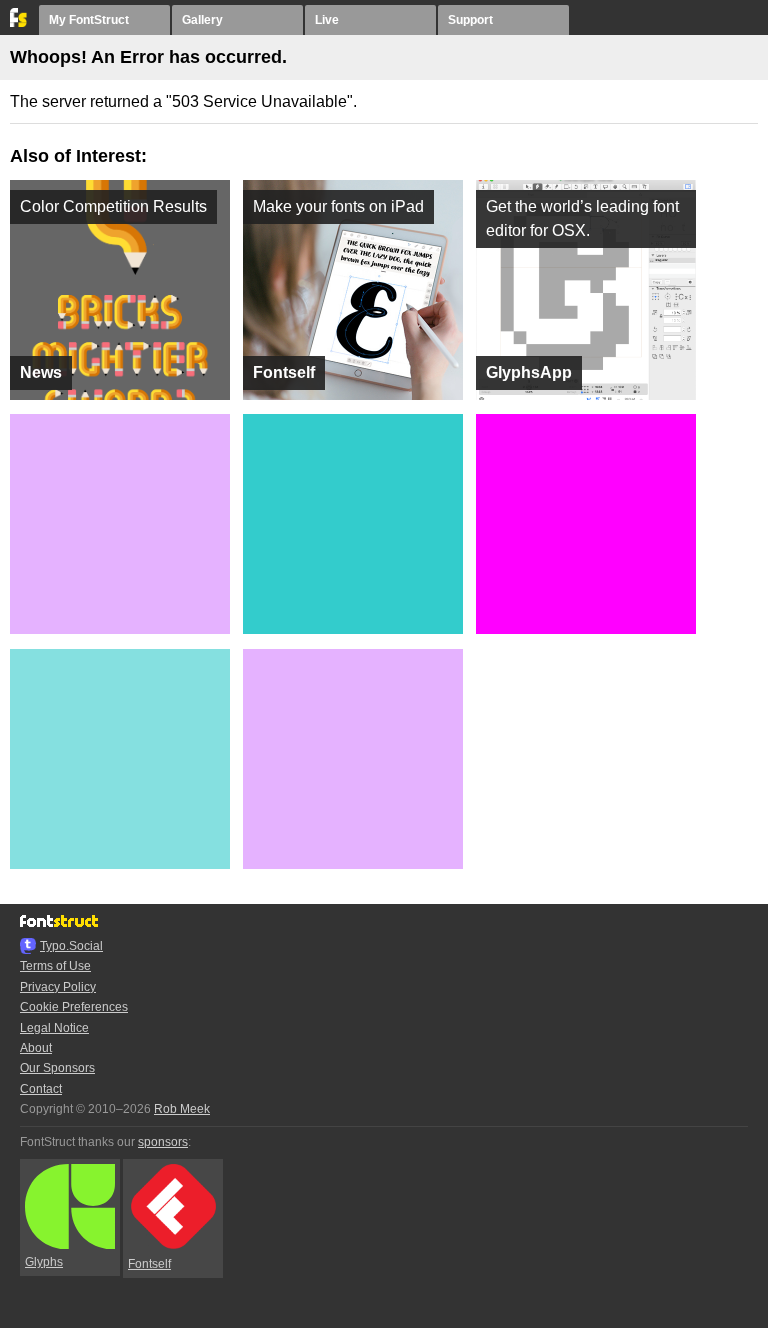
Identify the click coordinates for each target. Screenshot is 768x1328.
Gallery (202, 20)
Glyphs (44, 1262)
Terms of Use (55, 966)
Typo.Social (71, 946)
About (36, 1048)
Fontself (149, 1264)
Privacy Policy (58, 987)
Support (470, 20)
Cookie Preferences (74, 1007)
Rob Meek (182, 1109)
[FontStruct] (19, 23)
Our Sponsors (57, 1068)
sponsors (163, 1142)
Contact (41, 1089)
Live (327, 20)
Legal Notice (54, 1028)
